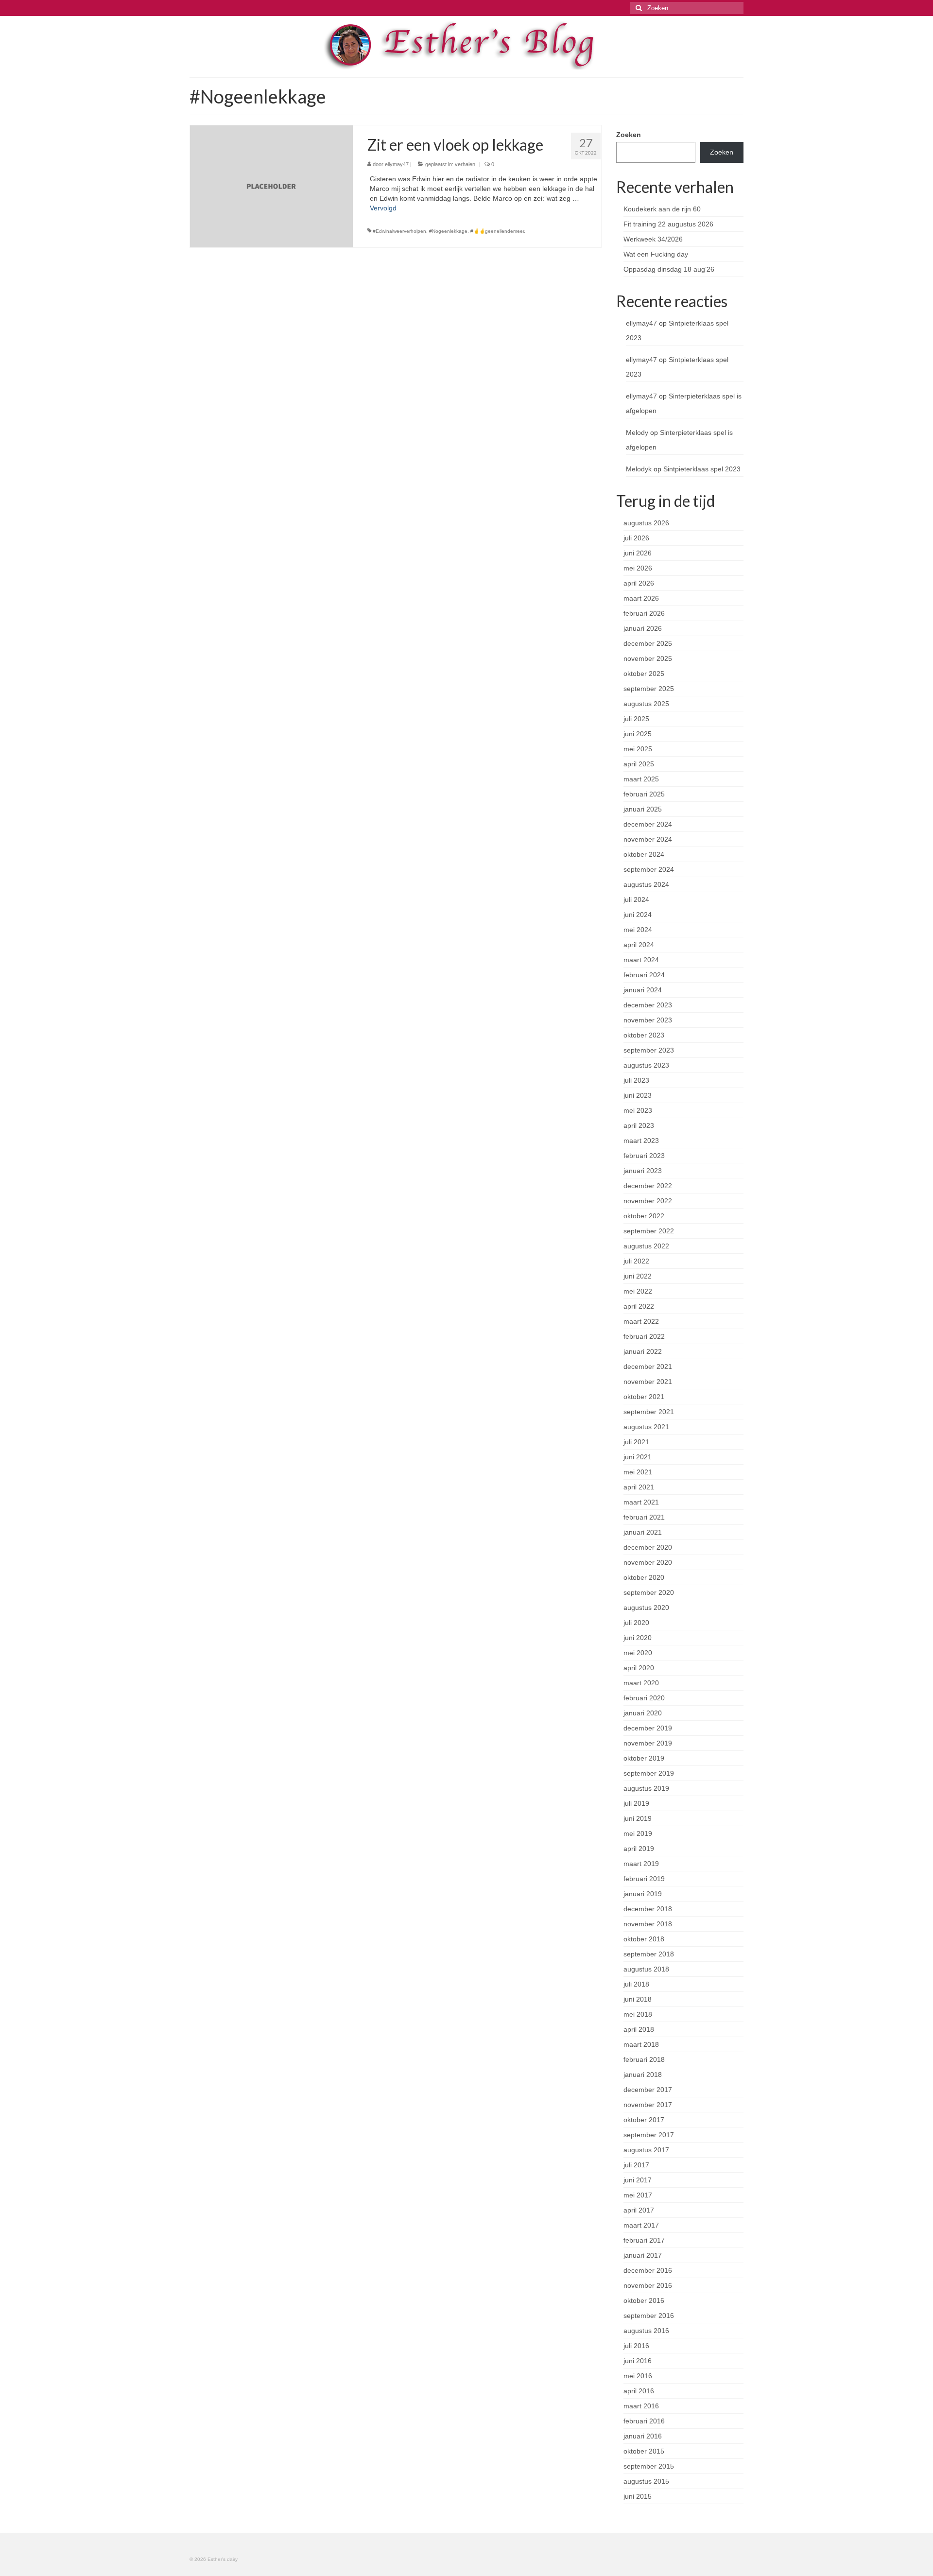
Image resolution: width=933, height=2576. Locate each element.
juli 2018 (636, 1984)
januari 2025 (643, 809)
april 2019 (639, 1849)
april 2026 (639, 583)
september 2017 (649, 2135)
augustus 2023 (646, 1065)
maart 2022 (641, 1321)
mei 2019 (638, 1833)
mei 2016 (638, 2376)
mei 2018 (638, 2014)
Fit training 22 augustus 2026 (668, 224)
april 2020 (639, 1668)
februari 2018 (644, 2059)
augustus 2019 (646, 1788)
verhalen (465, 164)
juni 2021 (638, 1457)
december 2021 (648, 1366)
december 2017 (648, 2090)
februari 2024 (644, 975)
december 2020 (648, 1547)
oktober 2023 (644, 1035)
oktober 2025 (644, 674)
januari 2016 (643, 2436)
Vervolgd (383, 208)
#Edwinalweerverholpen (399, 231)
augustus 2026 (646, 523)
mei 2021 (638, 1472)
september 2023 (649, 1050)
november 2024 (648, 839)
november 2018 (648, 1924)
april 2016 (639, 2391)
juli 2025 (636, 719)
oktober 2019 (644, 1758)
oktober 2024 (644, 854)
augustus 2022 (646, 1246)
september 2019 (649, 1773)
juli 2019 (636, 1803)
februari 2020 (644, 1698)
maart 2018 (641, 2044)
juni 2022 (638, 1276)
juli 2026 (636, 538)
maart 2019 (641, 1864)
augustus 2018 (646, 1969)
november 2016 (648, 2285)
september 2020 (649, 1592)
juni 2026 (638, 553)
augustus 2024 (646, 884)
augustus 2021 (646, 1427)
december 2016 (648, 2270)
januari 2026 (643, 628)
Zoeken (629, 135)
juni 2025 (638, 734)
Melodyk (639, 469)
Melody (637, 432)
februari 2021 (644, 1517)
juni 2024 (638, 915)
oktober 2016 (644, 2300)
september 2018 (649, 1954)
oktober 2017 (644, 2120)
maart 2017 (641, 2225)
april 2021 (639, 1487)
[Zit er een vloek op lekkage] (271, 186)
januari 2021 (643, 1532)
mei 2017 (638, 2195)
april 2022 (639, 1306)
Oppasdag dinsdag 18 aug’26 (669, 269)
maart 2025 (641, 779)
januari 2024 (643, 990)
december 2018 (648, 1909)
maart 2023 (641, 1141)
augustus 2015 (646, 2481)
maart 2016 (641, 2406)
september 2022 (649, 1231)
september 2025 (649, 689)
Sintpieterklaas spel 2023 (702, 469)
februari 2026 (644, 613)
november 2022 (648, 1201)
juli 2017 (636, 2165)
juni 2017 (638, 2180)
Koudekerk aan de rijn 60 (662, 209)
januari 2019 (643, 1894)
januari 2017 (643, 2255)
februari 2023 (644, 1156)
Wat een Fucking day (656, 254)
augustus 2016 (646, 2331)
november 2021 (648, 1382)
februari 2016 (644, 2421)
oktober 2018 (644, 1939)
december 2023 (648, 1005)
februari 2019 (644, 1879)
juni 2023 (638, 1095)
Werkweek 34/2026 (653, 239)
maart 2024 (641, 960)
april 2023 (639, 1125)
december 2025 (648, 643)
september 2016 (649, 2316)
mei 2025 (638, 749)
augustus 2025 (646, 704)
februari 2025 (644, 794)
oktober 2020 (644, 1577)
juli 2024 (636, 899)
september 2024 (649, 869)
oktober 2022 (644, 1216)
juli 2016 (636, 2346)
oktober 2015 (644, 2451)
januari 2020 (643, 1713)
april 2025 (639, 764)
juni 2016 (638, 2361)
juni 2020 (638, 1638)
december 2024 (648, 824)
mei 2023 (638, 1110)
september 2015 (649, 2466)
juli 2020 (636, 1623)
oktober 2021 (644, 1397)
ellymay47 (397, 164)
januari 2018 (643, 2075)
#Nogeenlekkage (448, 231)
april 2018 (639, 2029)
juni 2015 (638, 2496)
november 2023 (648, 1020)
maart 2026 (641, 598)
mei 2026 (638, 568)
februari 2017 (644, 2240)
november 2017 (648, 2105)
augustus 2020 (646, 1608)
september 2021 (649, 1412)
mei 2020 (638, 1653)
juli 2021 (636, 1442)
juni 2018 (638, 1999)
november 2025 (648, 658)
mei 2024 (638, 930)
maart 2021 (641, 1502)
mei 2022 (638, 1291)
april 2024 (639, 945)
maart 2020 (641, 1683)
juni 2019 (638, 1818)
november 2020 (648, 1562)
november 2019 (648, 1743)
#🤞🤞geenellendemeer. (498, 231)
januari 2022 (643, 1351)
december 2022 (648, 1186)
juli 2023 (636, 1080)
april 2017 (639, 2210)
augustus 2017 (646, 2150)
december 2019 (648, 1728)
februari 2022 (644, 1336)
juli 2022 (636, 1261)
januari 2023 (643, 1171)
